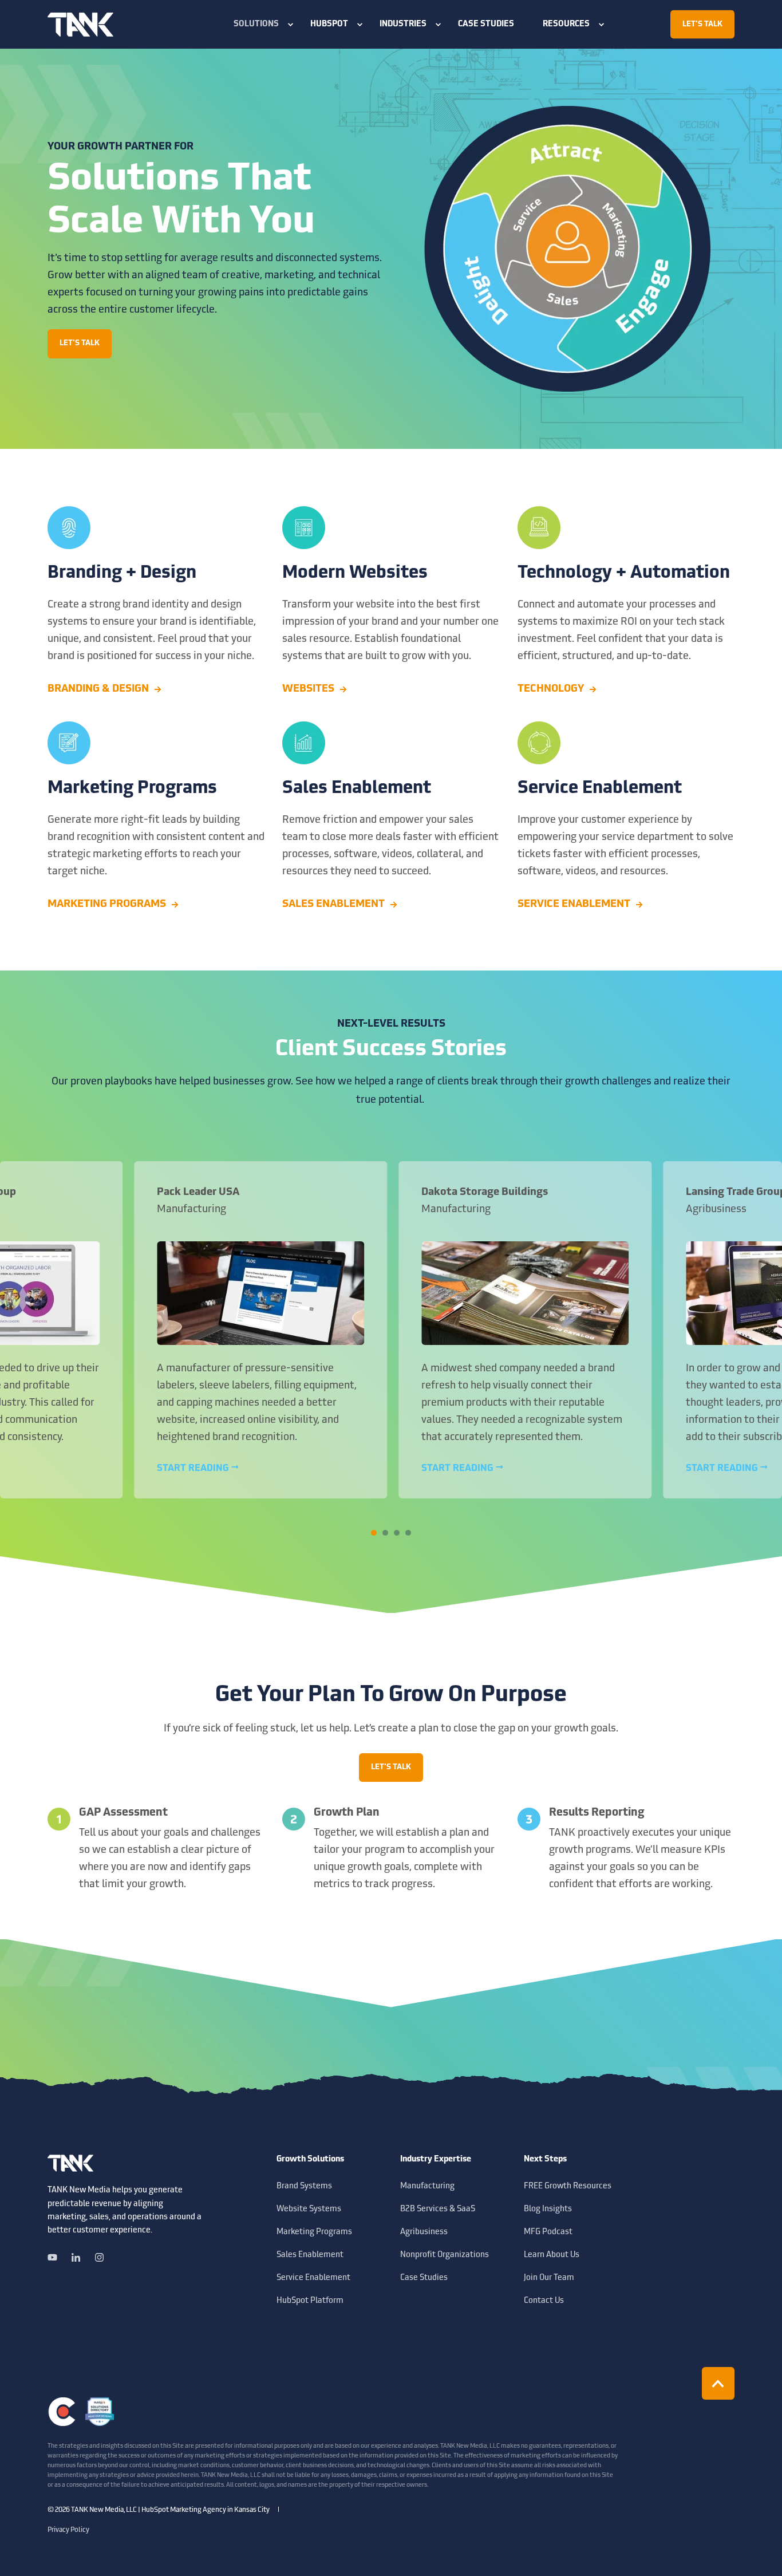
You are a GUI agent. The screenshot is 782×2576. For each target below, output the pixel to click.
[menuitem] (258, 25)
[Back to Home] (80, 24)
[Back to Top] (718, 2383)
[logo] (70, 2163)
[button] (374, 1533)
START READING (194, 1469)
